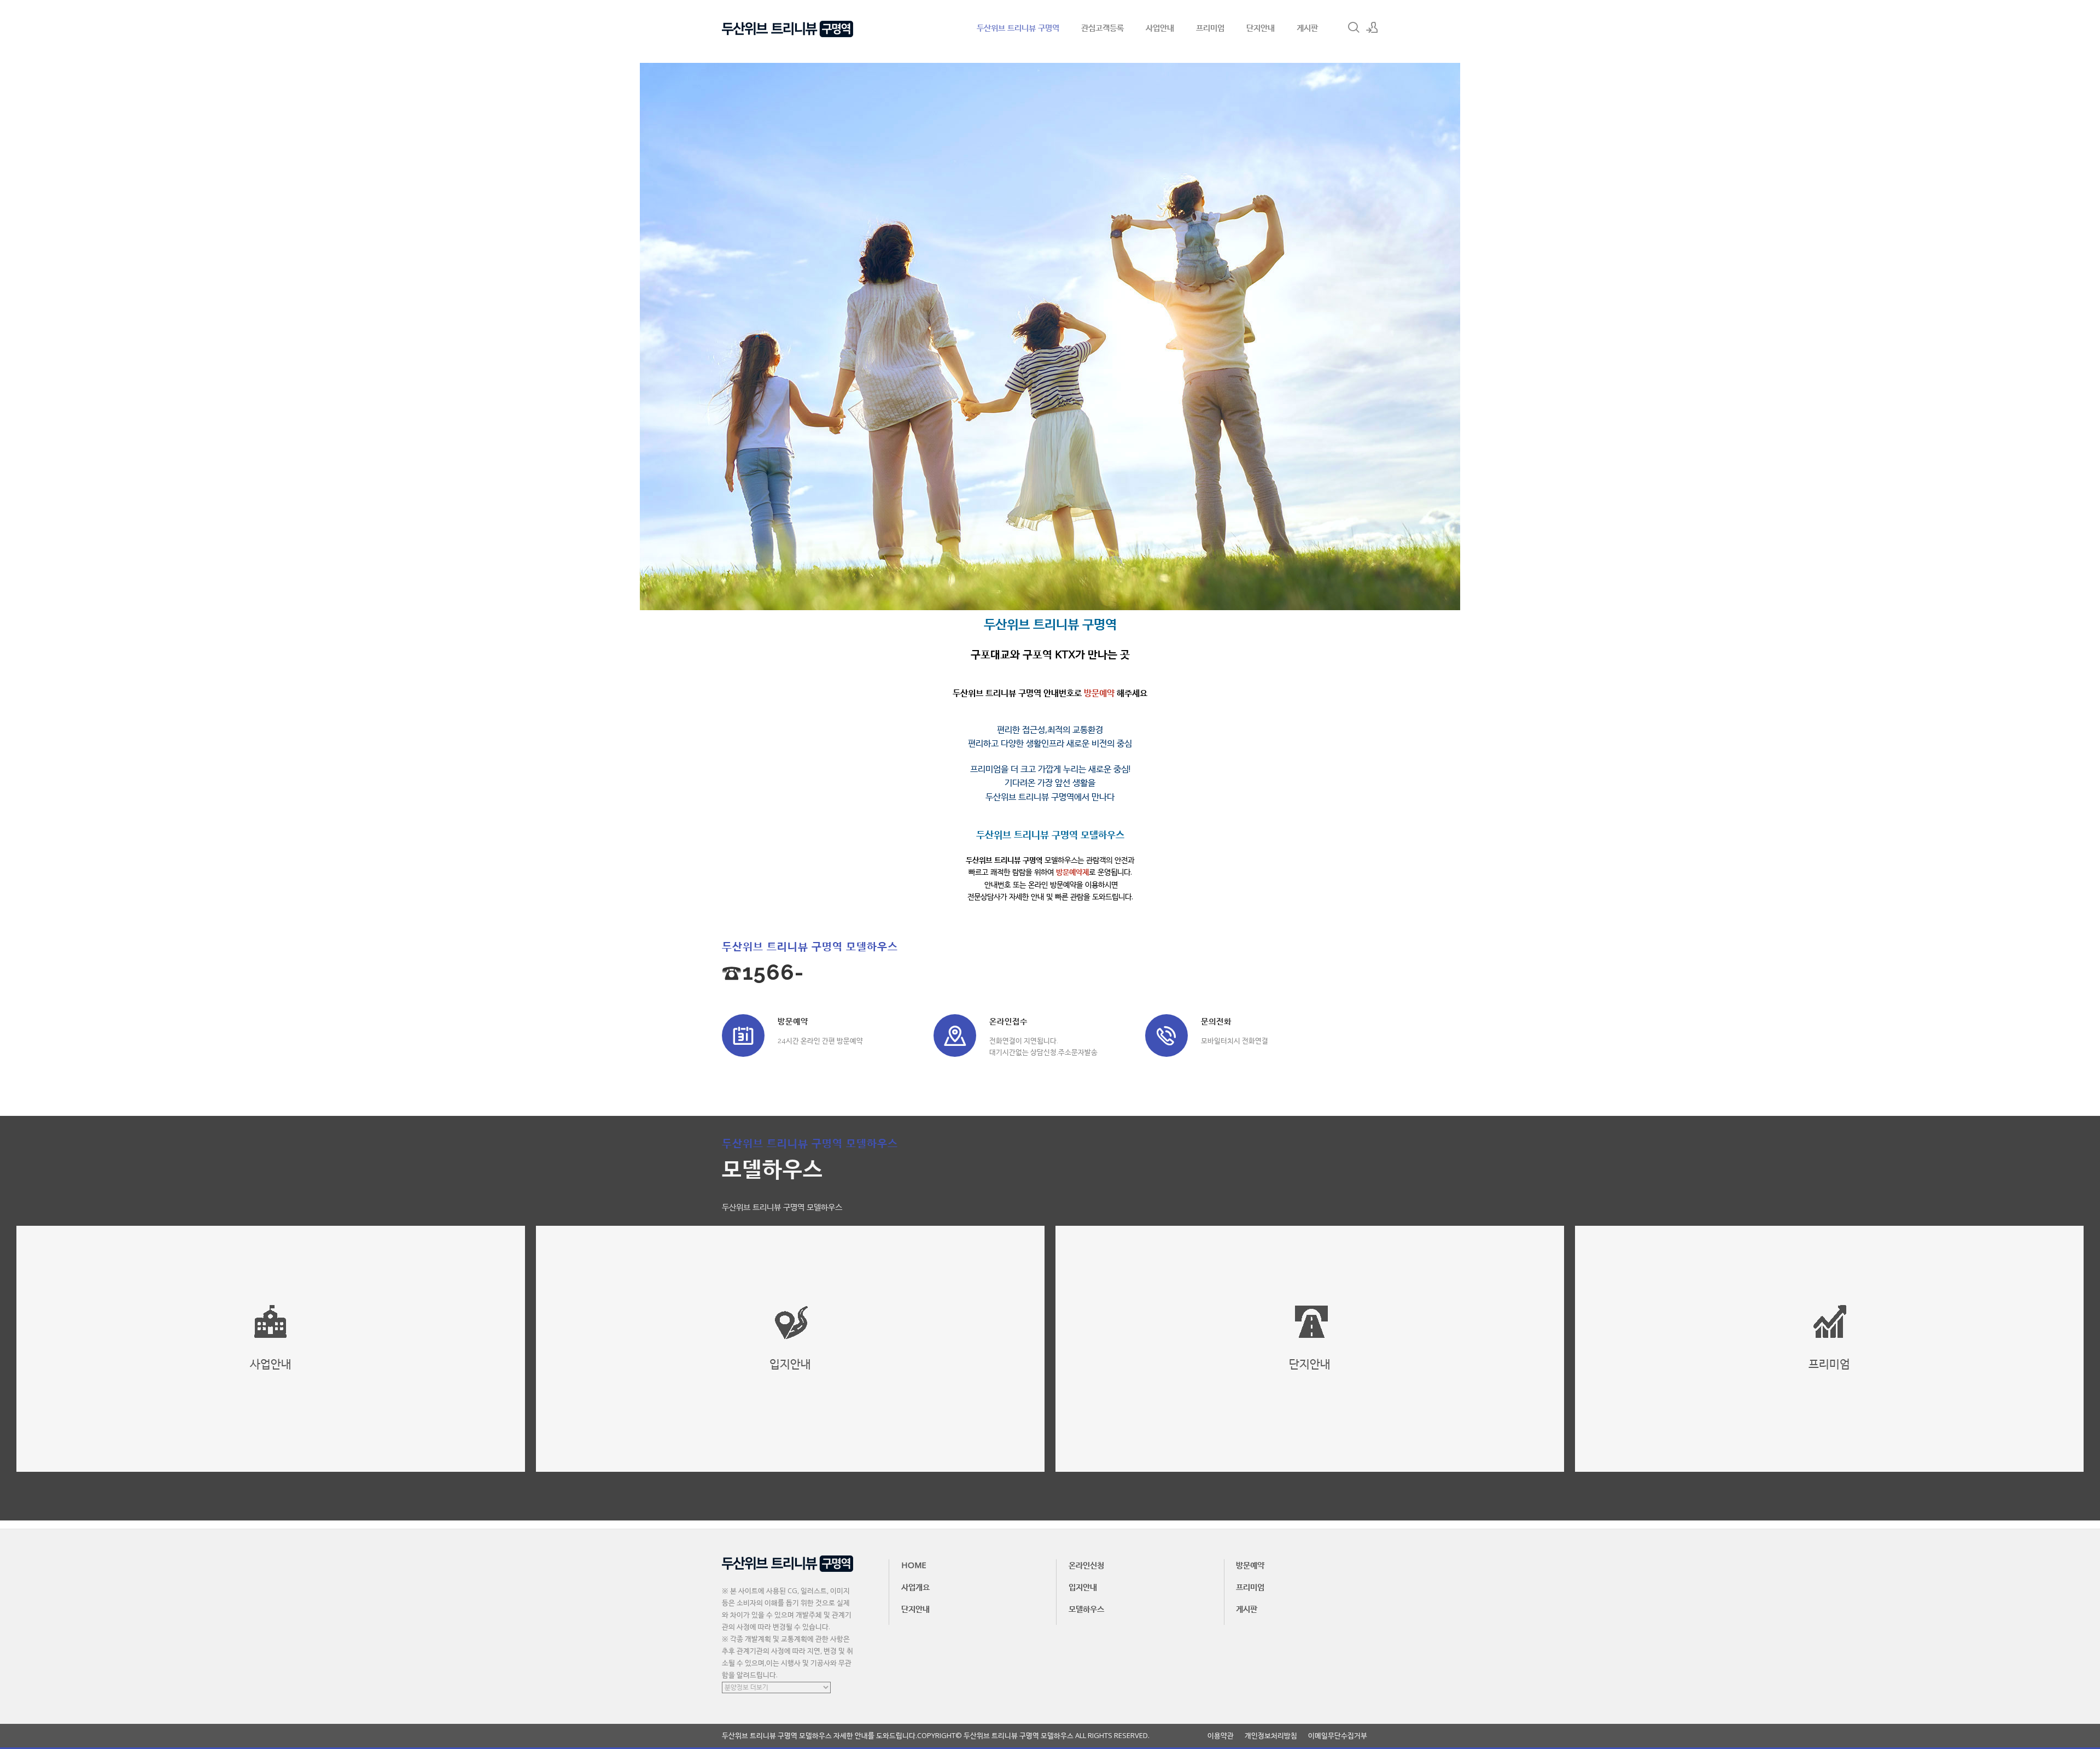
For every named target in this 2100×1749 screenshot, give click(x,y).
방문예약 (1250, 1565)
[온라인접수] (955, 1036)
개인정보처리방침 (1271, 1736)
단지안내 (1261, 27)
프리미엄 (1210, 27)
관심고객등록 (1102, 27)
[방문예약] (743, 1036)
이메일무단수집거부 (1338, 1736)
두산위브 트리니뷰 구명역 (1018, 27)
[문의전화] (1166, 1036)
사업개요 (915, 1587)
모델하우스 (1086, 1608)
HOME (914, 1565)
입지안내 (1083, 1587)
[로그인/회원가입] (1372, 27)
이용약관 (1221, 1736)
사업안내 (1160, 27)
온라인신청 (1086, 1565)
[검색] (1354, 27)
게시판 (1307, 27)
